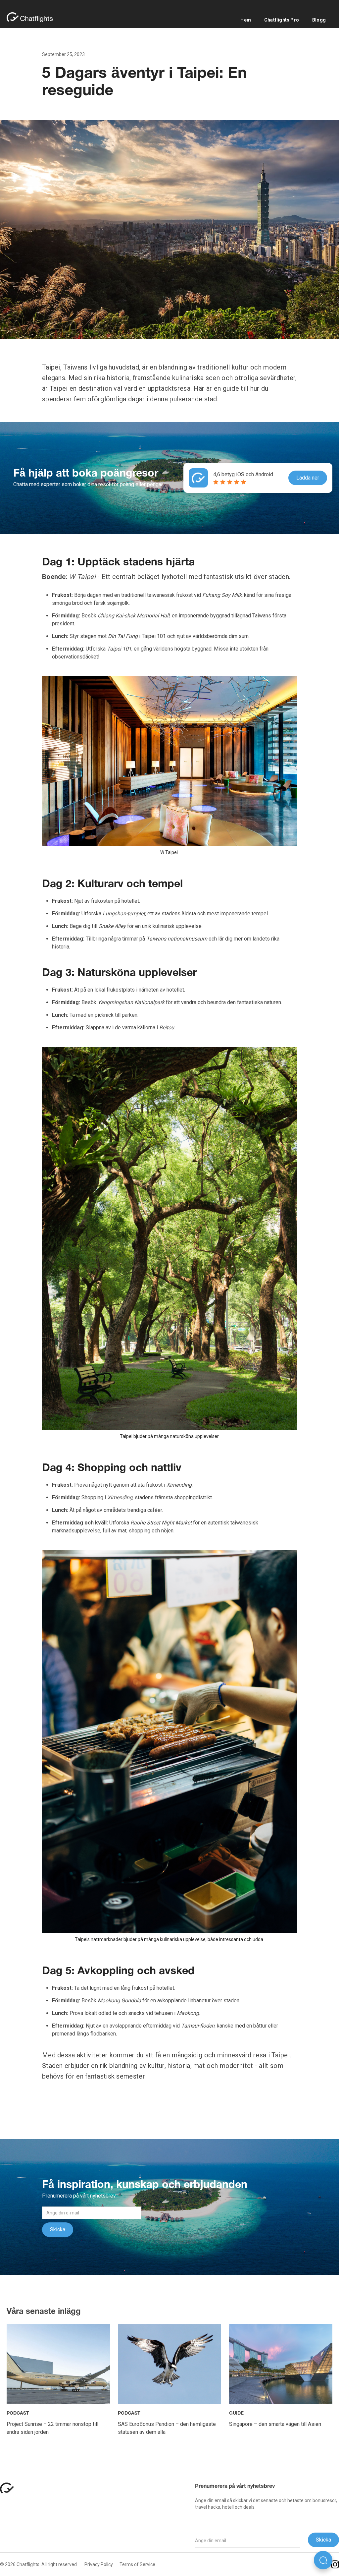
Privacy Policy (99, 2564)
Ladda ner (308, 478)
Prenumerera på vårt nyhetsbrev (235, 2487)
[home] (33, 17)
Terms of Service (137, 2564)
